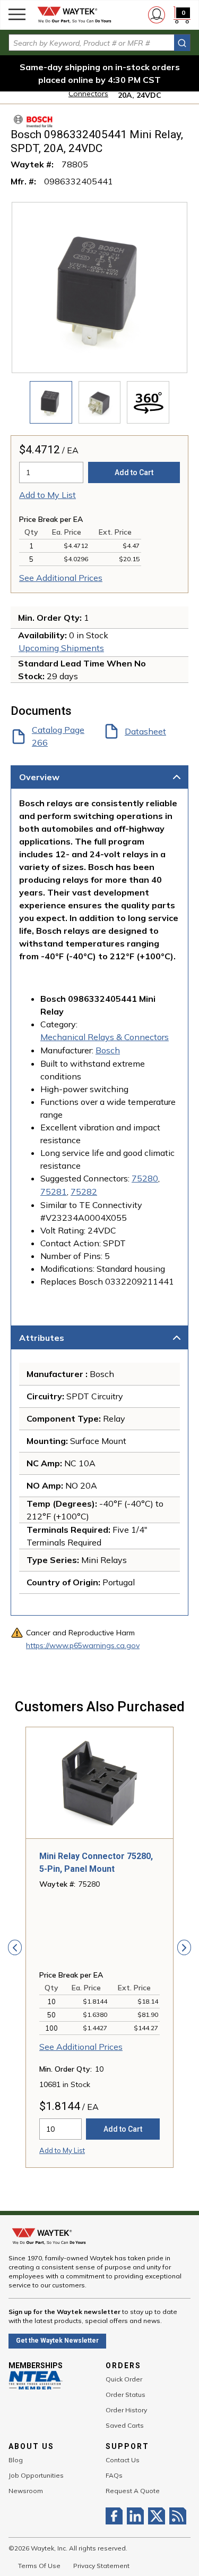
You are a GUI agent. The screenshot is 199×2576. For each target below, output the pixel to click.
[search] (182, 43)
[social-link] (116, 2516)
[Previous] (15, 1947)
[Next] (184, 1947)
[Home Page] (74, 15)
